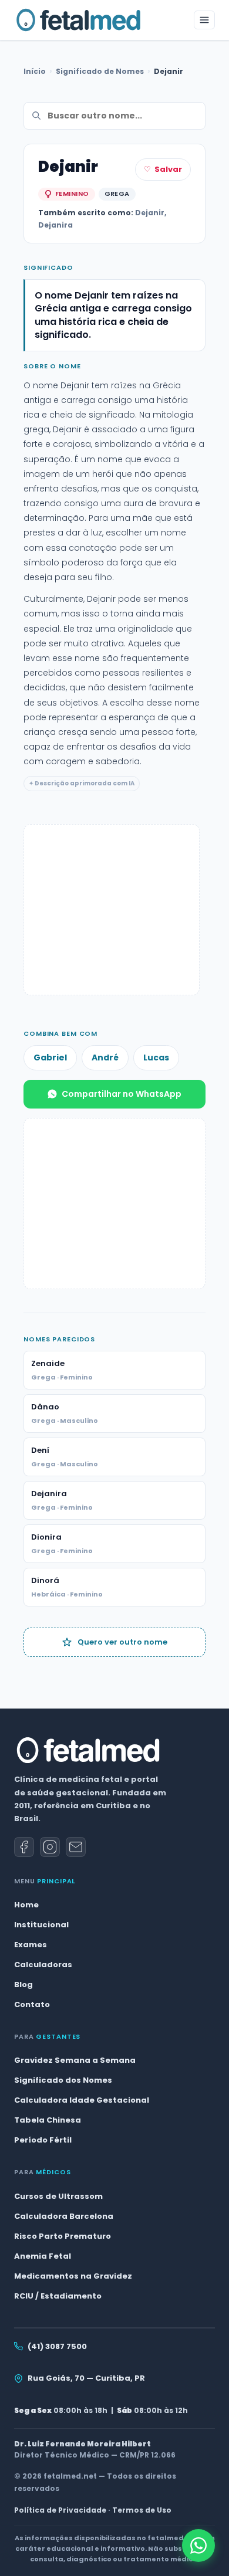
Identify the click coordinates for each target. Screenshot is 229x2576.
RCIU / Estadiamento (58, 2296)
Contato (32, 2004)
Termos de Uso (142, 2510)
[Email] (76, 1847)
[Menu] (204, 20)
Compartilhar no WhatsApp (122, 1094)
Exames (31, 1945)
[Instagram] (50, 1847)
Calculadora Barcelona (64, 2216)
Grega (117, 194)
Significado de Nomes (100, 71)
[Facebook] (24, 1847)
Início (35, 71)
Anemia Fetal (43, 2256)
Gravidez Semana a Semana (75, 2060)
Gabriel (50, 1057)
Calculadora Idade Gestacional (82, 2100)
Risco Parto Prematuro (63, 2236)
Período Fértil (43, 2140)
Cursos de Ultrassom (58, 2196)
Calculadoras (43, 1965)
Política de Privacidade (60, 2510)
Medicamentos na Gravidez (73, 2276)
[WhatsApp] (198, 2546)
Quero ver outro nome (122, 1642)
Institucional (41, 1925)
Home (26, 1905)
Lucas (156, 1057)
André (105, 1057)
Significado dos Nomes (63, 2080)
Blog (23, 1984)
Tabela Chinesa (48, 2120)
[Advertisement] (112, 910)
